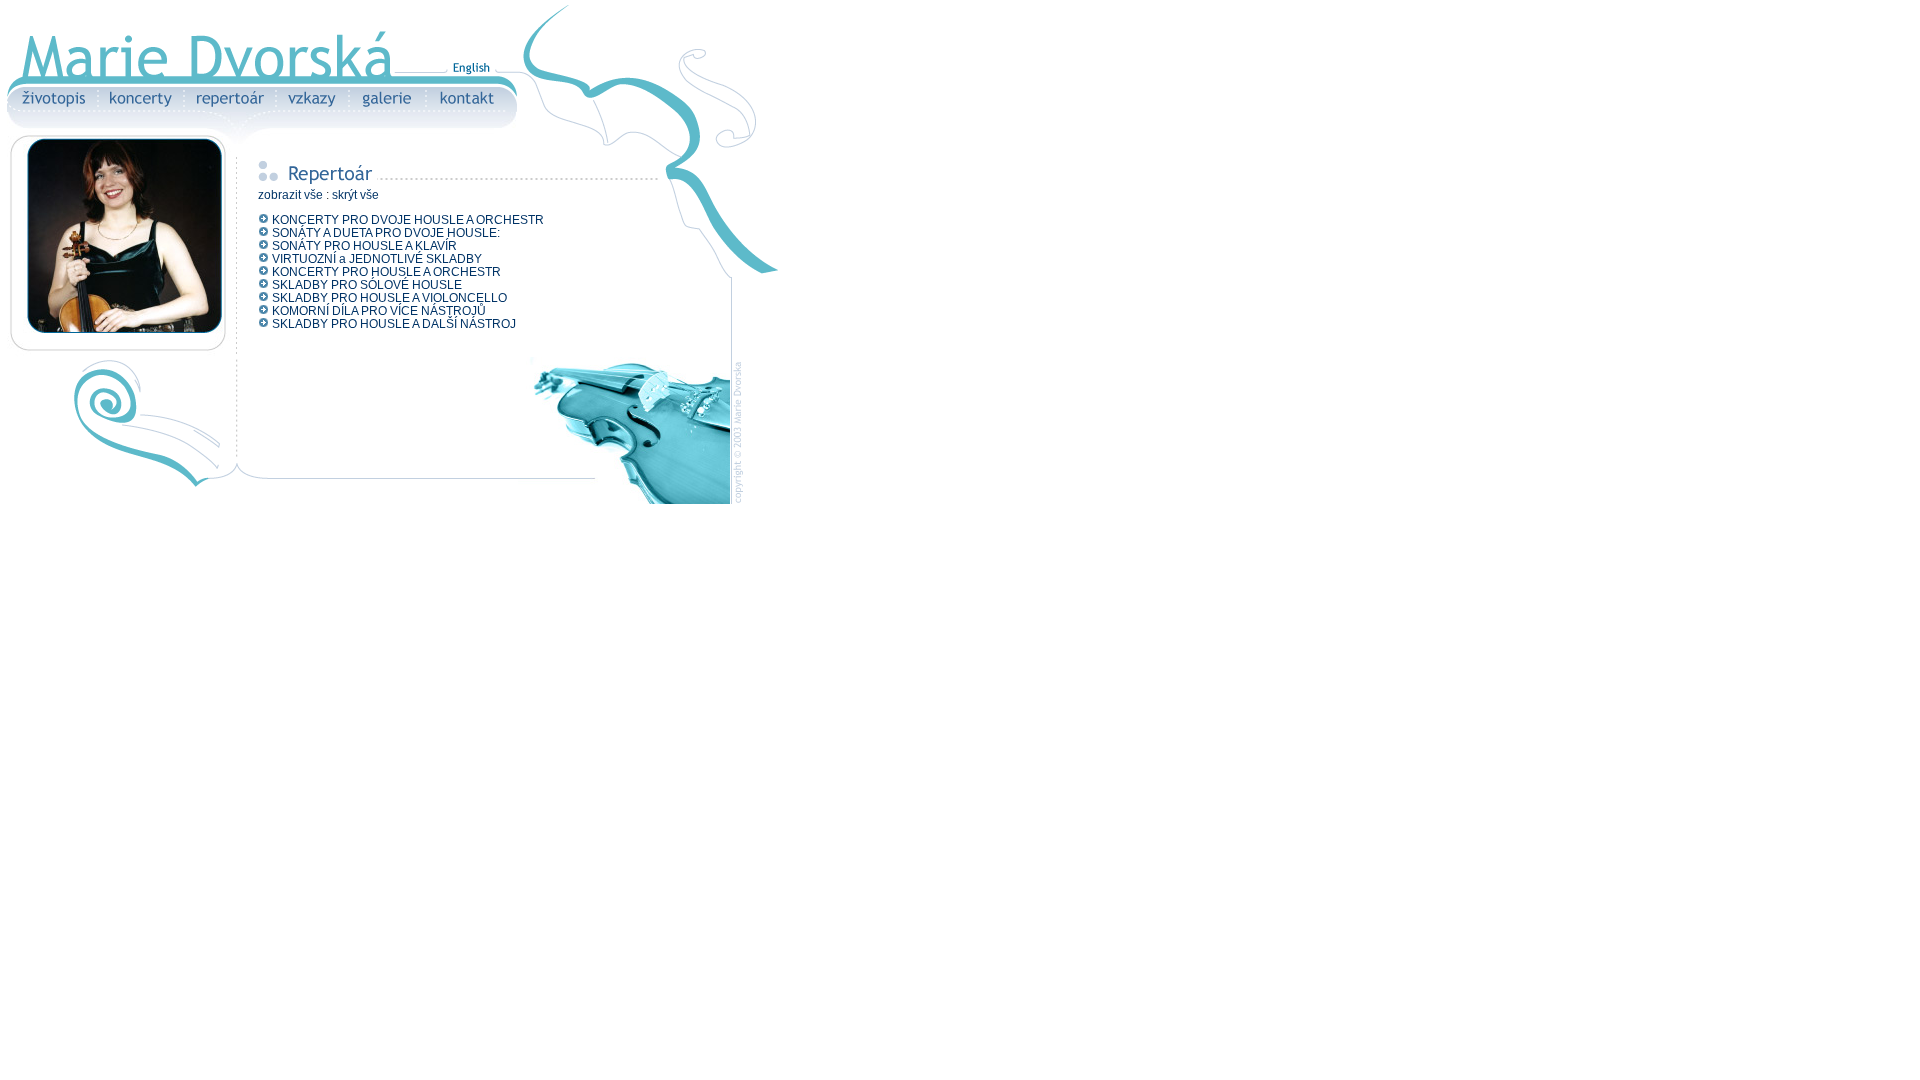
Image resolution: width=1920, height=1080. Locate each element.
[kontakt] (471, 107)
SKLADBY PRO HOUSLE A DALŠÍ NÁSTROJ (394, 324)
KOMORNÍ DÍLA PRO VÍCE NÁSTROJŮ (379, 311)
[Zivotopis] (52, 107)
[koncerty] (140, 107)
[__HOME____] (87, 79)
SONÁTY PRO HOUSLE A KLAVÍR (364, 246)
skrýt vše (355, 195)
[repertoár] (229, 107)
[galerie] (386, 107)
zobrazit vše (290, 195)
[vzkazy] (311, 107)
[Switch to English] (471, 79)
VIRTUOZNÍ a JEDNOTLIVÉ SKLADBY (377, 259)
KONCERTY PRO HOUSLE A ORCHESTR (386, 272)
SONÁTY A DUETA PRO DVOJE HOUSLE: (386, 233)
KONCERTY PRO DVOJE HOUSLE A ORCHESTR (408, 220)
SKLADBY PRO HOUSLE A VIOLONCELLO (389, 298)
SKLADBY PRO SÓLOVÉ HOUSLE (367, 285)
